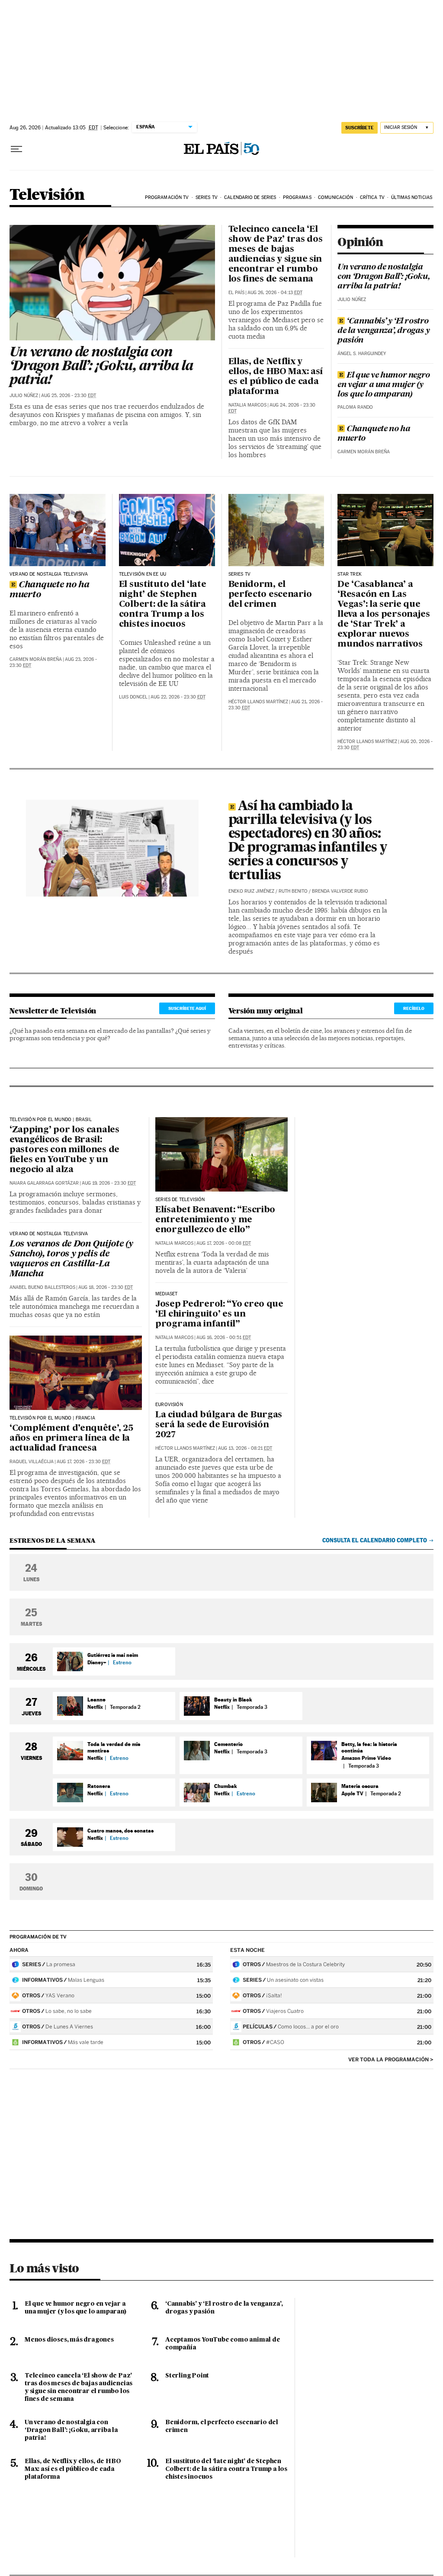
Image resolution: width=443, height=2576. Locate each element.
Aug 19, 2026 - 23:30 (109, 1183)
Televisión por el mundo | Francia (52, 1418)
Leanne (96, 1700)
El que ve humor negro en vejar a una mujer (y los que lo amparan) (384, 385)
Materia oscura (360, 1786)
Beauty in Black (233, 1700)
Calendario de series (250, 197)
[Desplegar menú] (16, 149)
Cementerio (228, 1744)
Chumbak (226, 1786)
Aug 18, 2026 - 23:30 (106, 1287)
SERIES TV (240, 574)
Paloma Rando (355, 407)
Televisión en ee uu (143, 574)
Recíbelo (414, 1008)
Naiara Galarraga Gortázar (44, 1183)
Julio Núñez (24, 396)
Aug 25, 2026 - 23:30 (69, 396)
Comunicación (335, 197)
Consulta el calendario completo (375, 1540)
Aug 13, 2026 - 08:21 (245, 1448)
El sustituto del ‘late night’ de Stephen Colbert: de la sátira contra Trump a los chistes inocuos (163, 605)
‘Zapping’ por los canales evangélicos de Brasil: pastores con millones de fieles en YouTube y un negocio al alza (64, 1150)
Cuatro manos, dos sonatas (120, 1831)
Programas (297, 197)
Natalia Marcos (247, 405)
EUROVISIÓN (169, 1405)
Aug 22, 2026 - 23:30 (178, 697)
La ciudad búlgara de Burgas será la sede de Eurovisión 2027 (219, 1425)
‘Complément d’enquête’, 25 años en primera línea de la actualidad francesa (71, 1439)
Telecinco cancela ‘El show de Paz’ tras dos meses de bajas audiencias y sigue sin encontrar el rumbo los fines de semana (276, 255)
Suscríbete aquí (187, 1008)
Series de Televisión (180, 1200)
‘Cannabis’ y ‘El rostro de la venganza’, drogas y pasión (384, 331)
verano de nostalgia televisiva (49, 1234)
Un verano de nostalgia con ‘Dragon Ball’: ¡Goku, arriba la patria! (101, 367)
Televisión (47, 195)
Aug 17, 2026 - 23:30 (83, 1462)
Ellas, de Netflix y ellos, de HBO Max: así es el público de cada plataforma (276, 377)
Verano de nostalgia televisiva (49, 574)
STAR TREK (350, 574)
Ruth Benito (293, 891)
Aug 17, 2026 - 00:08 (224, 1243)
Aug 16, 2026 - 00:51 (224, 1338)
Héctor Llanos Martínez (258, 702)
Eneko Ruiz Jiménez (251, 891)
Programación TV (167, 197)
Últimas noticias (412, 197)
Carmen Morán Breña (364, 452)
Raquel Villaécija (32, 1462)
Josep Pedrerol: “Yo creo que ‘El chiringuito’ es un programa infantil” (219, 1314)
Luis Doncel (133, 697)
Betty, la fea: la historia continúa (369, 1747)
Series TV (207, 197)
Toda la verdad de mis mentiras (114, 1747)
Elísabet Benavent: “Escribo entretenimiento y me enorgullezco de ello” (215, 1220)
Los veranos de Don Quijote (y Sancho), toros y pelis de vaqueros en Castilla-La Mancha (71, 1259)
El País (236, 293)
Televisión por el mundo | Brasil (51, 1120)
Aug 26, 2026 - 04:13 (275, 293)
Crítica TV (372, 197)
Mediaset (166, 1294)
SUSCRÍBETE (360, 128)
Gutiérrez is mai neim (113, 1655)
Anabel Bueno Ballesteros (42, 1287)
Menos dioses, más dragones (69, 2340)
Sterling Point (187, 2376)
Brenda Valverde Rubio (340, 891)
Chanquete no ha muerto (374, 434)
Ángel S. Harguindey (362, 354)
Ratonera (99, 1786)
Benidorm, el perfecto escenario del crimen (270, 595)
